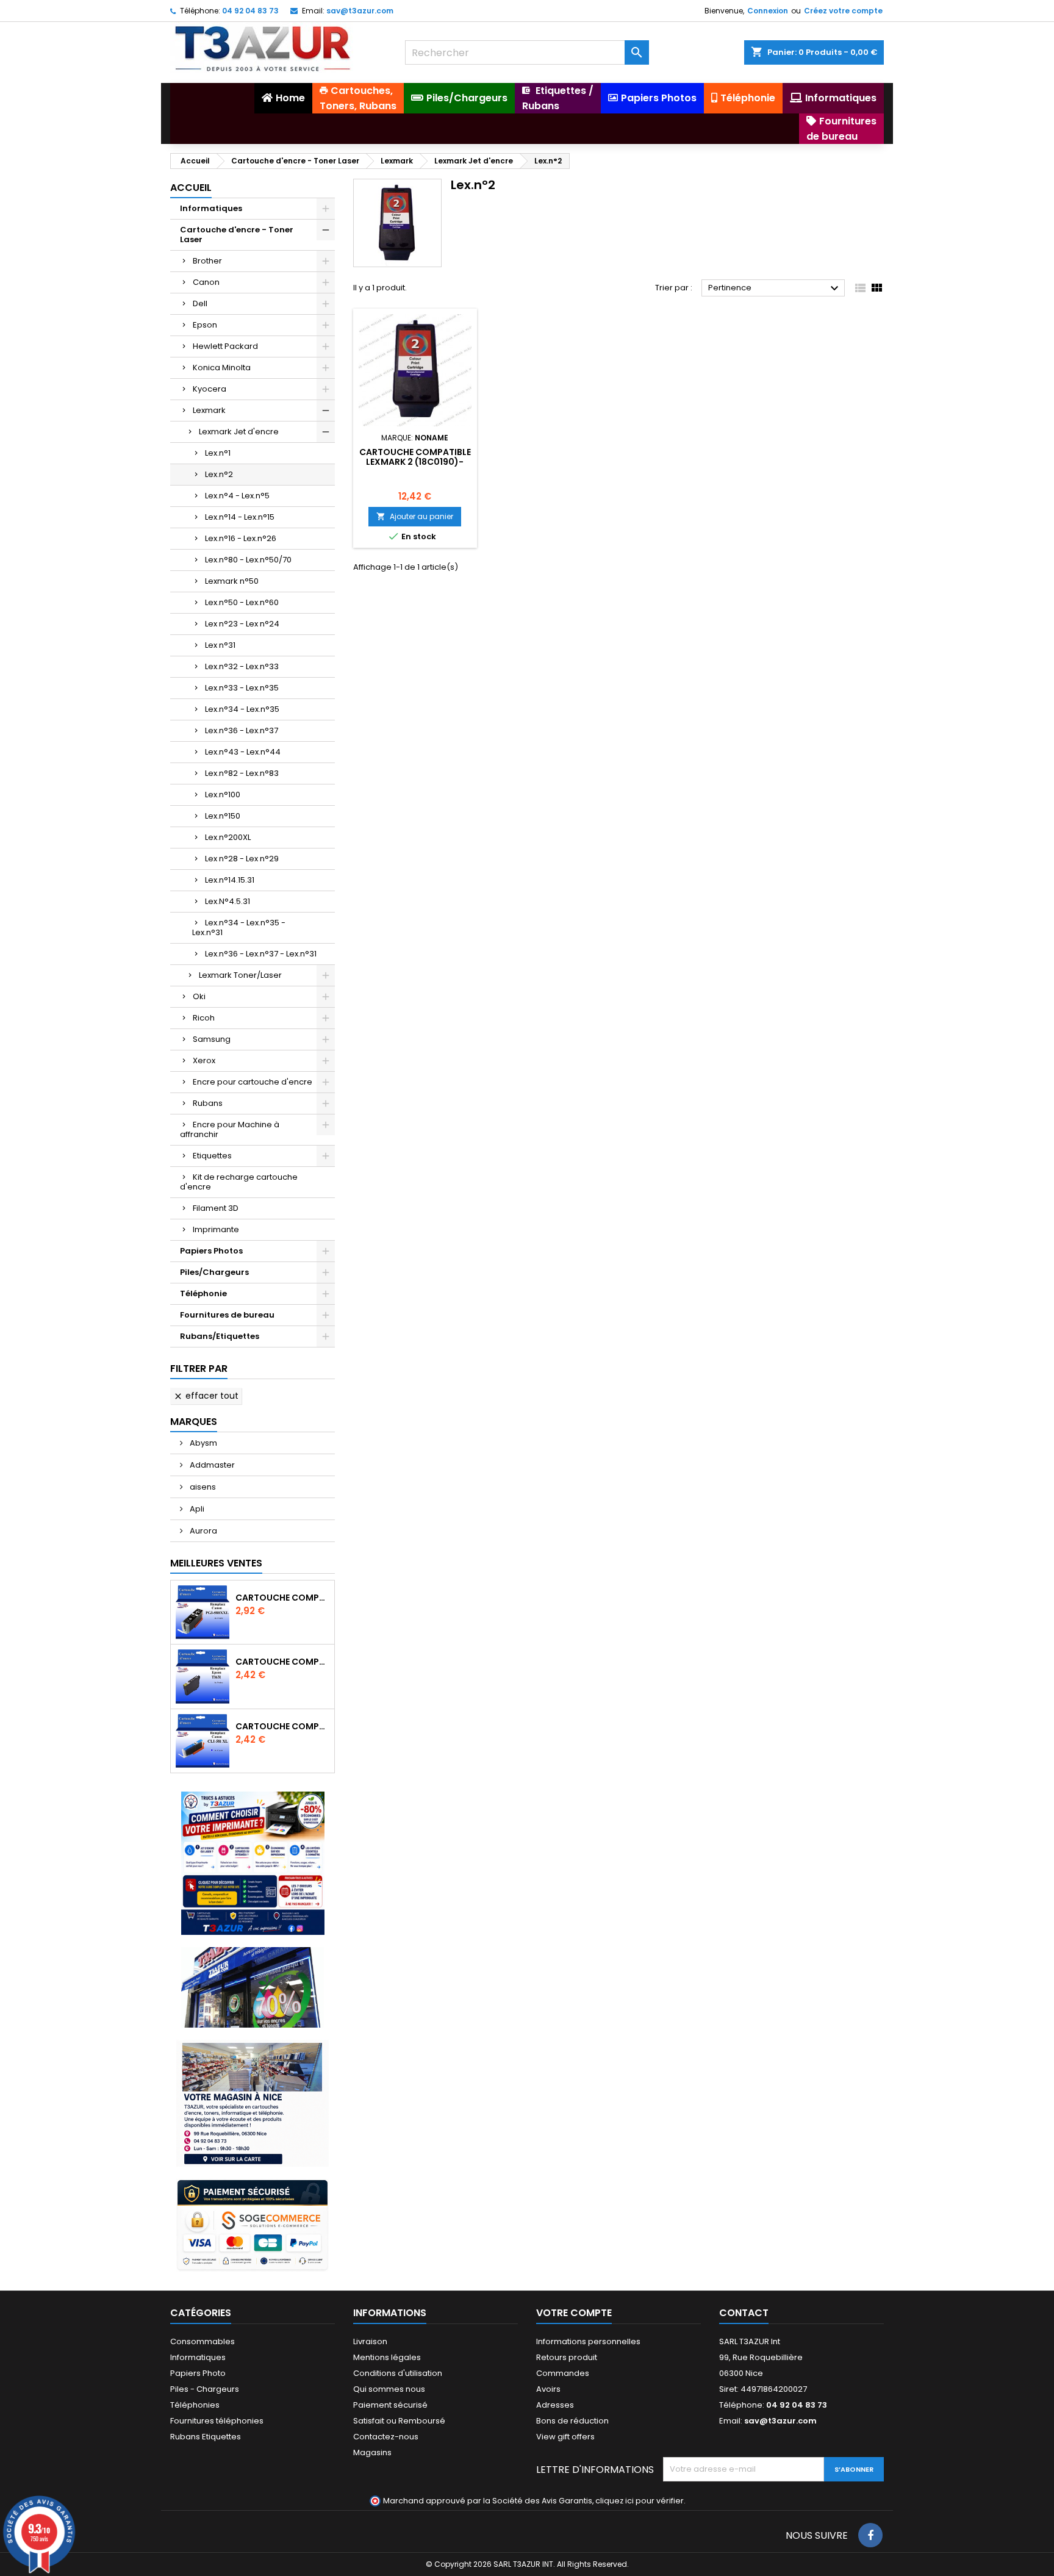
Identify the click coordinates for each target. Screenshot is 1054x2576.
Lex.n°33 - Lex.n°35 (242, 688)
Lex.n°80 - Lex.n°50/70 (248, 560)
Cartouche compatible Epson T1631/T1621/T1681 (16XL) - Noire (282, 1662)
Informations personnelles (588, 2341)
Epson (205, 325)
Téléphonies (195, 2405)
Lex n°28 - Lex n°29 (242, 859)
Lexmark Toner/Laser (240, 975)
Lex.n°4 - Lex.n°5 (237, 496)
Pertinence (775, 289)
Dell (200, 303)
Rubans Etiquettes (206, 2437)
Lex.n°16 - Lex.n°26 (241, 538)
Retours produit (567, 2357)
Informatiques (211, 208)
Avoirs (548, 2389)
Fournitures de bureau (227, 1315)
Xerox (204, 1060)
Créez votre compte (843, 11)
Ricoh (204, 1018)
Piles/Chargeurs (214, 1272)
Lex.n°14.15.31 (230, 880)
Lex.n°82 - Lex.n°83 (242, 773)
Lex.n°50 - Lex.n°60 (242, 602)
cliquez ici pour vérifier (640, 2501)
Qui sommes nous (389, 2389)
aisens (202, 1487)
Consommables (203, 2341)
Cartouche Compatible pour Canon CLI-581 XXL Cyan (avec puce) (282, 1726)
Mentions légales (387, 2357)
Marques (194, 1422)
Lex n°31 (220, 645)
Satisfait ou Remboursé (399, 2421)
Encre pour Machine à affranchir (230, 1129)
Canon (206, 282)
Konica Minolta (222, 368)
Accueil (191, 188)
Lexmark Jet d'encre (239, 432)
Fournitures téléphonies (217, 2421)
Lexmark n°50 (232, 581)
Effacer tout (206, 1396)
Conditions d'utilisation (398, 2373)
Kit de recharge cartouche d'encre (239, 1182)
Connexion (768, 11)
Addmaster (211, 1465)
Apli (196, 1509)
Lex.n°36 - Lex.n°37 (242, 730)
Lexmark (209, 410)
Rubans (208, 1103)
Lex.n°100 (223, 795)
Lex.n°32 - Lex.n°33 (242, 666)
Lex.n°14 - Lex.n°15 (240, 517)
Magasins (372, 2452)
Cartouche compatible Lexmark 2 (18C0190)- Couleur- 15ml (415, 462)
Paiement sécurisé (390, 2405)
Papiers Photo (198, 2373)
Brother (207, 261)
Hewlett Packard (225, 346)
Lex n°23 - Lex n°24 (242, 624)
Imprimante (216, 1229)
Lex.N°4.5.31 (228, 901)
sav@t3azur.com (360, 11)
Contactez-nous (386, 2437)
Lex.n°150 (223, 816)
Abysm (203, 1443)
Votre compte (574, 2313)
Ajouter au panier (415, 516)
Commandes (563, 2373)
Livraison (370, 2341)
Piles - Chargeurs (205, 2389)
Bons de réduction (572, 2421)
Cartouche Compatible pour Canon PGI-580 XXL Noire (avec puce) (282, 1598)
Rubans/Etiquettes (220, 1336)
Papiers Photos (211, 1251)
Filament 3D (216, 1208)
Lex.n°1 (218, 453)
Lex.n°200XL (228, 837)
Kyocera (210, 389)
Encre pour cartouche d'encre (253, 1082)
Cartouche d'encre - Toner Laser (237, 235)
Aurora (203, 1531)
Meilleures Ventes (216, 1563)
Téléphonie (203, 1293)
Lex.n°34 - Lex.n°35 (242, 709)
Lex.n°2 (219, 474)
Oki (199, 996)
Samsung (212, 1039)
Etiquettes (212, 1156)
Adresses (555, 2405)
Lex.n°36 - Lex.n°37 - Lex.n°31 (261, 954)
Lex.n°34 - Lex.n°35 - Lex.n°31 (239, 927)
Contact (744, 2313)
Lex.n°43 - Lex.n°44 (243, 752)
